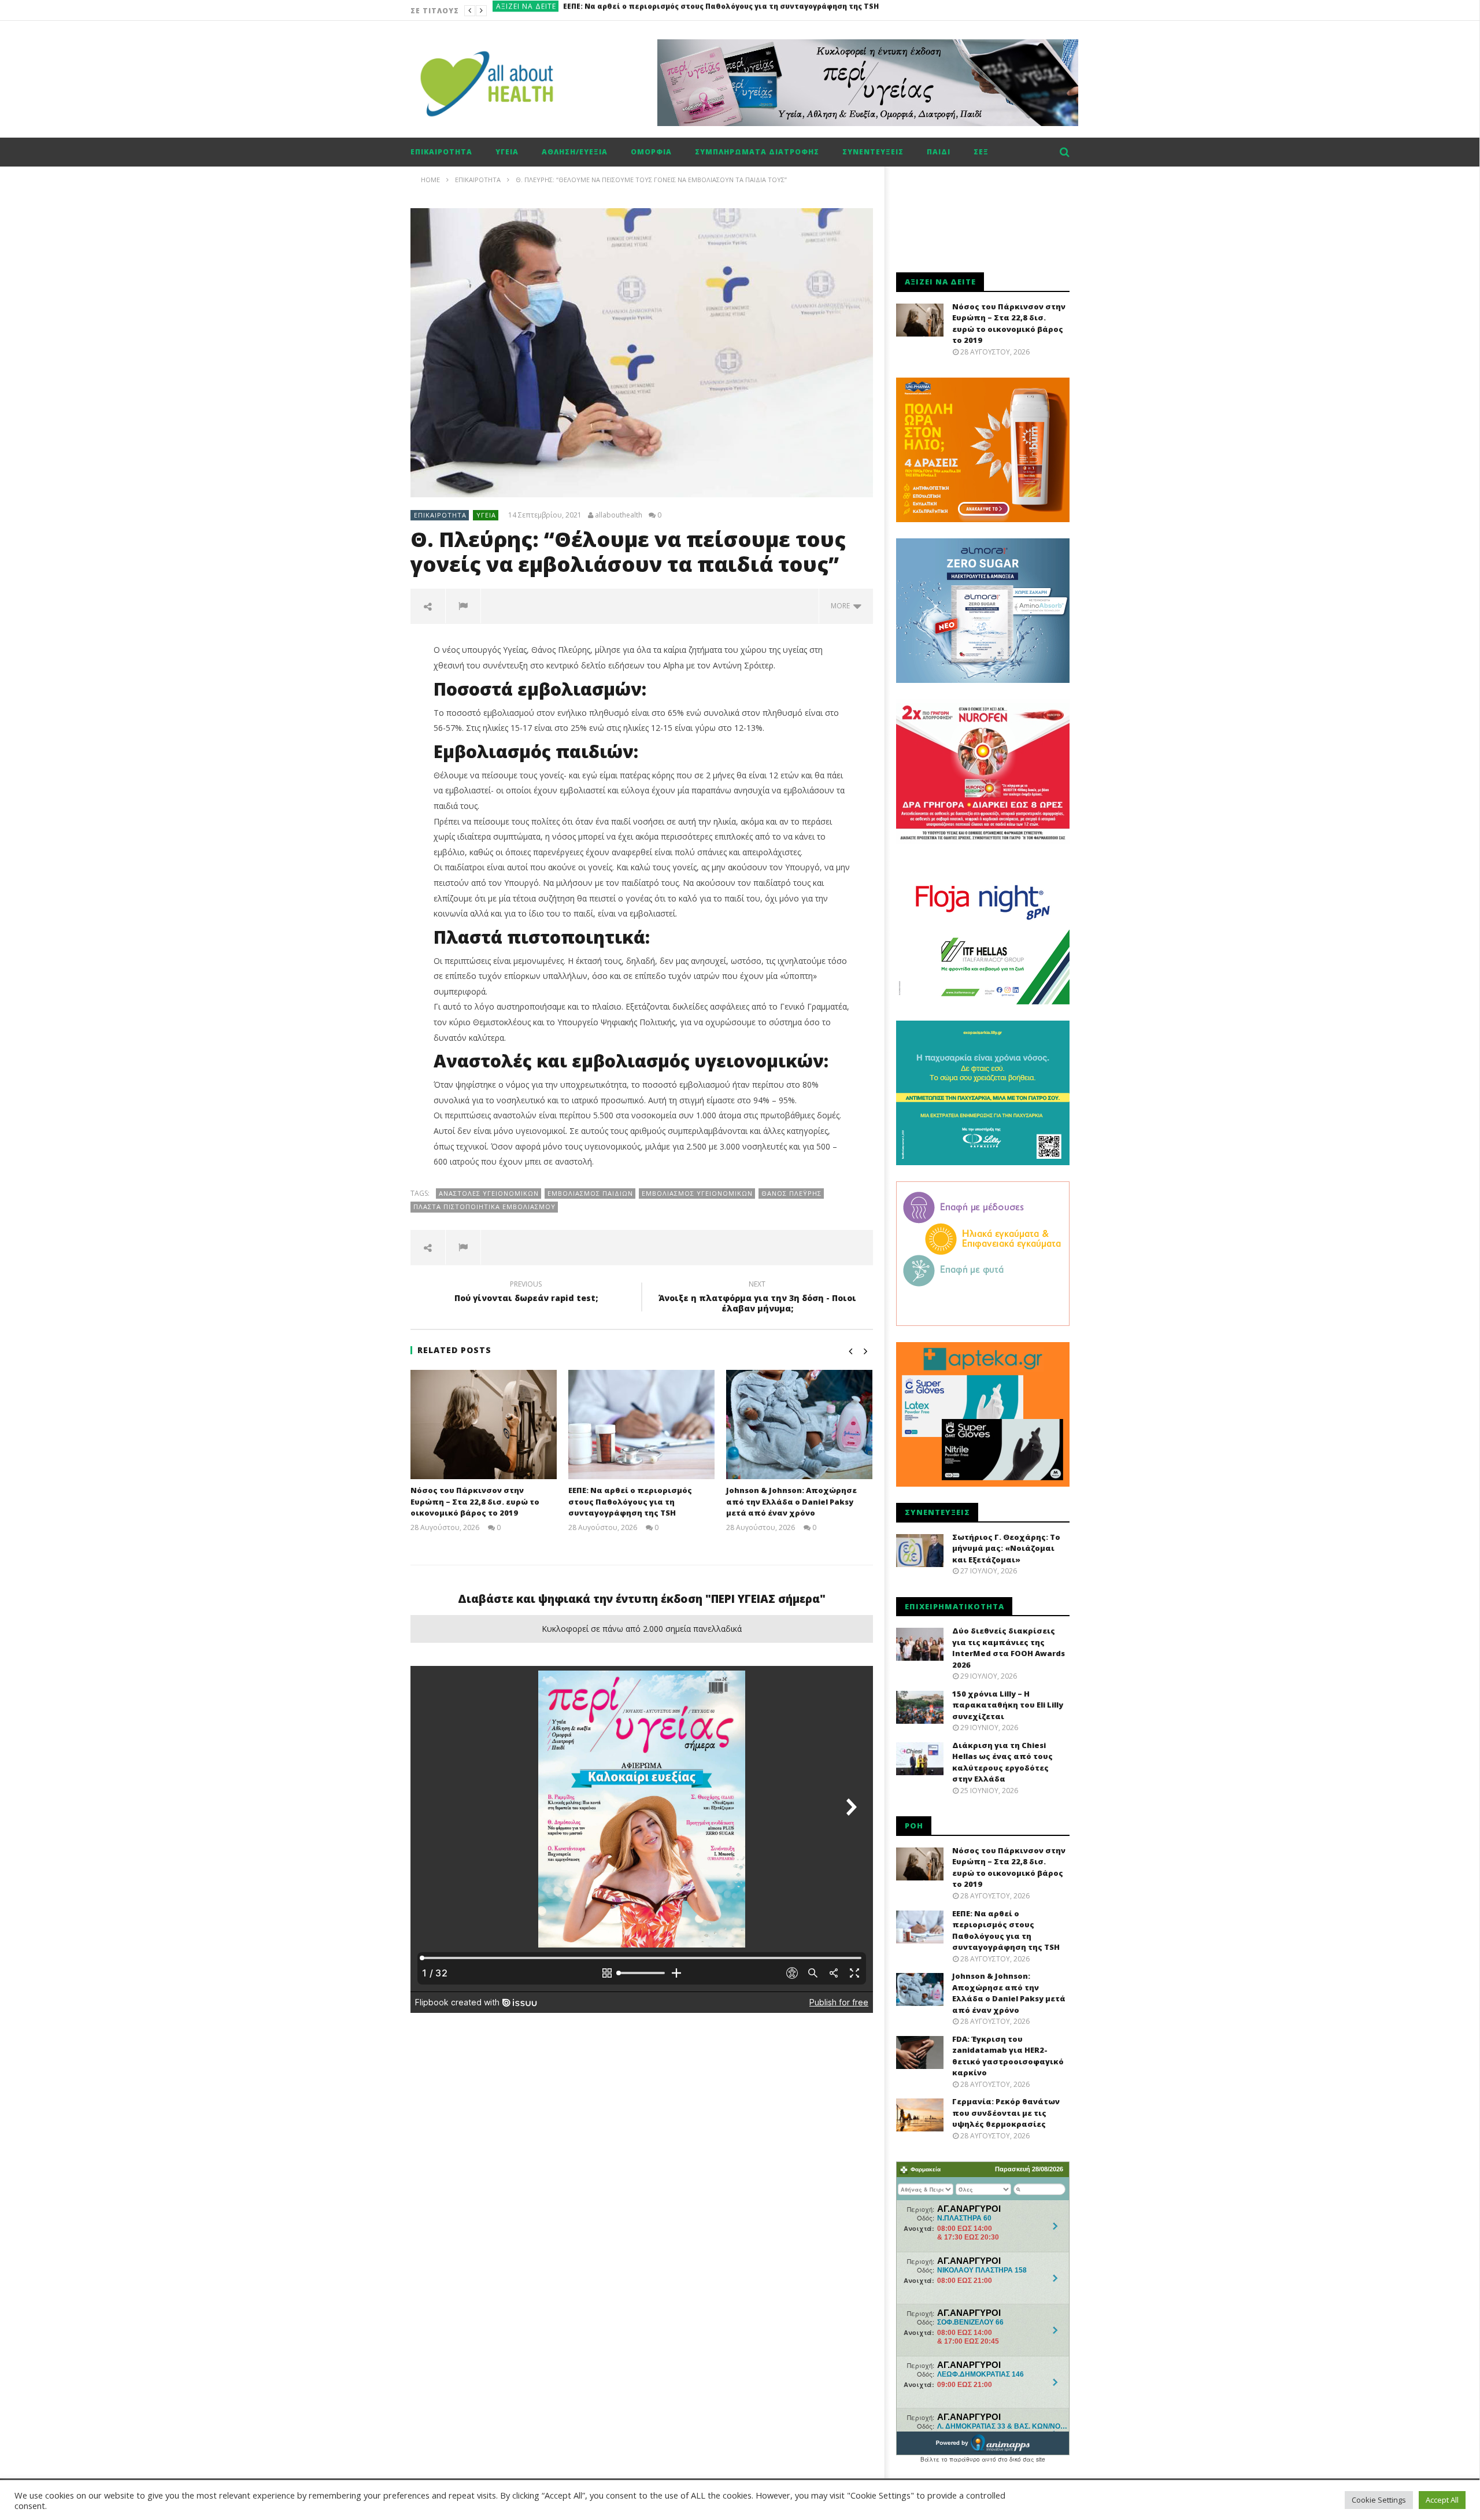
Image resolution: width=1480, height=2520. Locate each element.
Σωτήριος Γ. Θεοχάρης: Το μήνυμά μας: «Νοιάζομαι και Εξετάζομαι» (1006, 1548)
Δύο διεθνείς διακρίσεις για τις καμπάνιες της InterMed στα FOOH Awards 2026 (1009, 1648)
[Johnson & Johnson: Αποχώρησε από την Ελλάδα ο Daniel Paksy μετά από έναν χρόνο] (799, 1425)
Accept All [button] (1442, 2500)
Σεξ (981, 152)
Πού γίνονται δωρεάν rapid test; (526, 1293)
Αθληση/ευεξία (575, 152)
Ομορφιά (651, 152)
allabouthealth (619, 515)
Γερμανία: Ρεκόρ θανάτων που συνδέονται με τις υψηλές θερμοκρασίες (1006, 2113)
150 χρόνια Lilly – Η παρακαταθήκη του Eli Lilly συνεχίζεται (1008, 1705)
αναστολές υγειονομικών (489, 1193)
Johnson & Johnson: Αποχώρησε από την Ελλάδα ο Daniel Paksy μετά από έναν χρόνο (725, 11)
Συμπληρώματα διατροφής (757, 152)
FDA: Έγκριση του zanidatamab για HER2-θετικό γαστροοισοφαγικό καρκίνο (1008, 2056)
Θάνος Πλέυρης (791, 1193)
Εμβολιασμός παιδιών (590, 1193)
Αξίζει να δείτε (526, 11)
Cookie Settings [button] (1379, 2500)
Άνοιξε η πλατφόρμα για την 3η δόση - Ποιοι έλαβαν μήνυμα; (757, 1298)
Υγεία (507, 152)
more (842, 606)
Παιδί (939, 152)
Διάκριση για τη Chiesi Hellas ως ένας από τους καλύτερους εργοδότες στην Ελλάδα (1002, 1762)
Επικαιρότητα (441, 152)
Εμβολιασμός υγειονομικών (697, 1193)
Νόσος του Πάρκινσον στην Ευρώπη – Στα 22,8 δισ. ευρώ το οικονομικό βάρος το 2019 (475, 1501)
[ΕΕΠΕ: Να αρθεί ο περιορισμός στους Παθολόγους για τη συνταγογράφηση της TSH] (641, 1425)
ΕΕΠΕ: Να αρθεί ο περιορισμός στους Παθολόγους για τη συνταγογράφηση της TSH (630, 1501)
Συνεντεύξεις (873, 152)
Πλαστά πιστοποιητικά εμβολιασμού (484, 1207)
